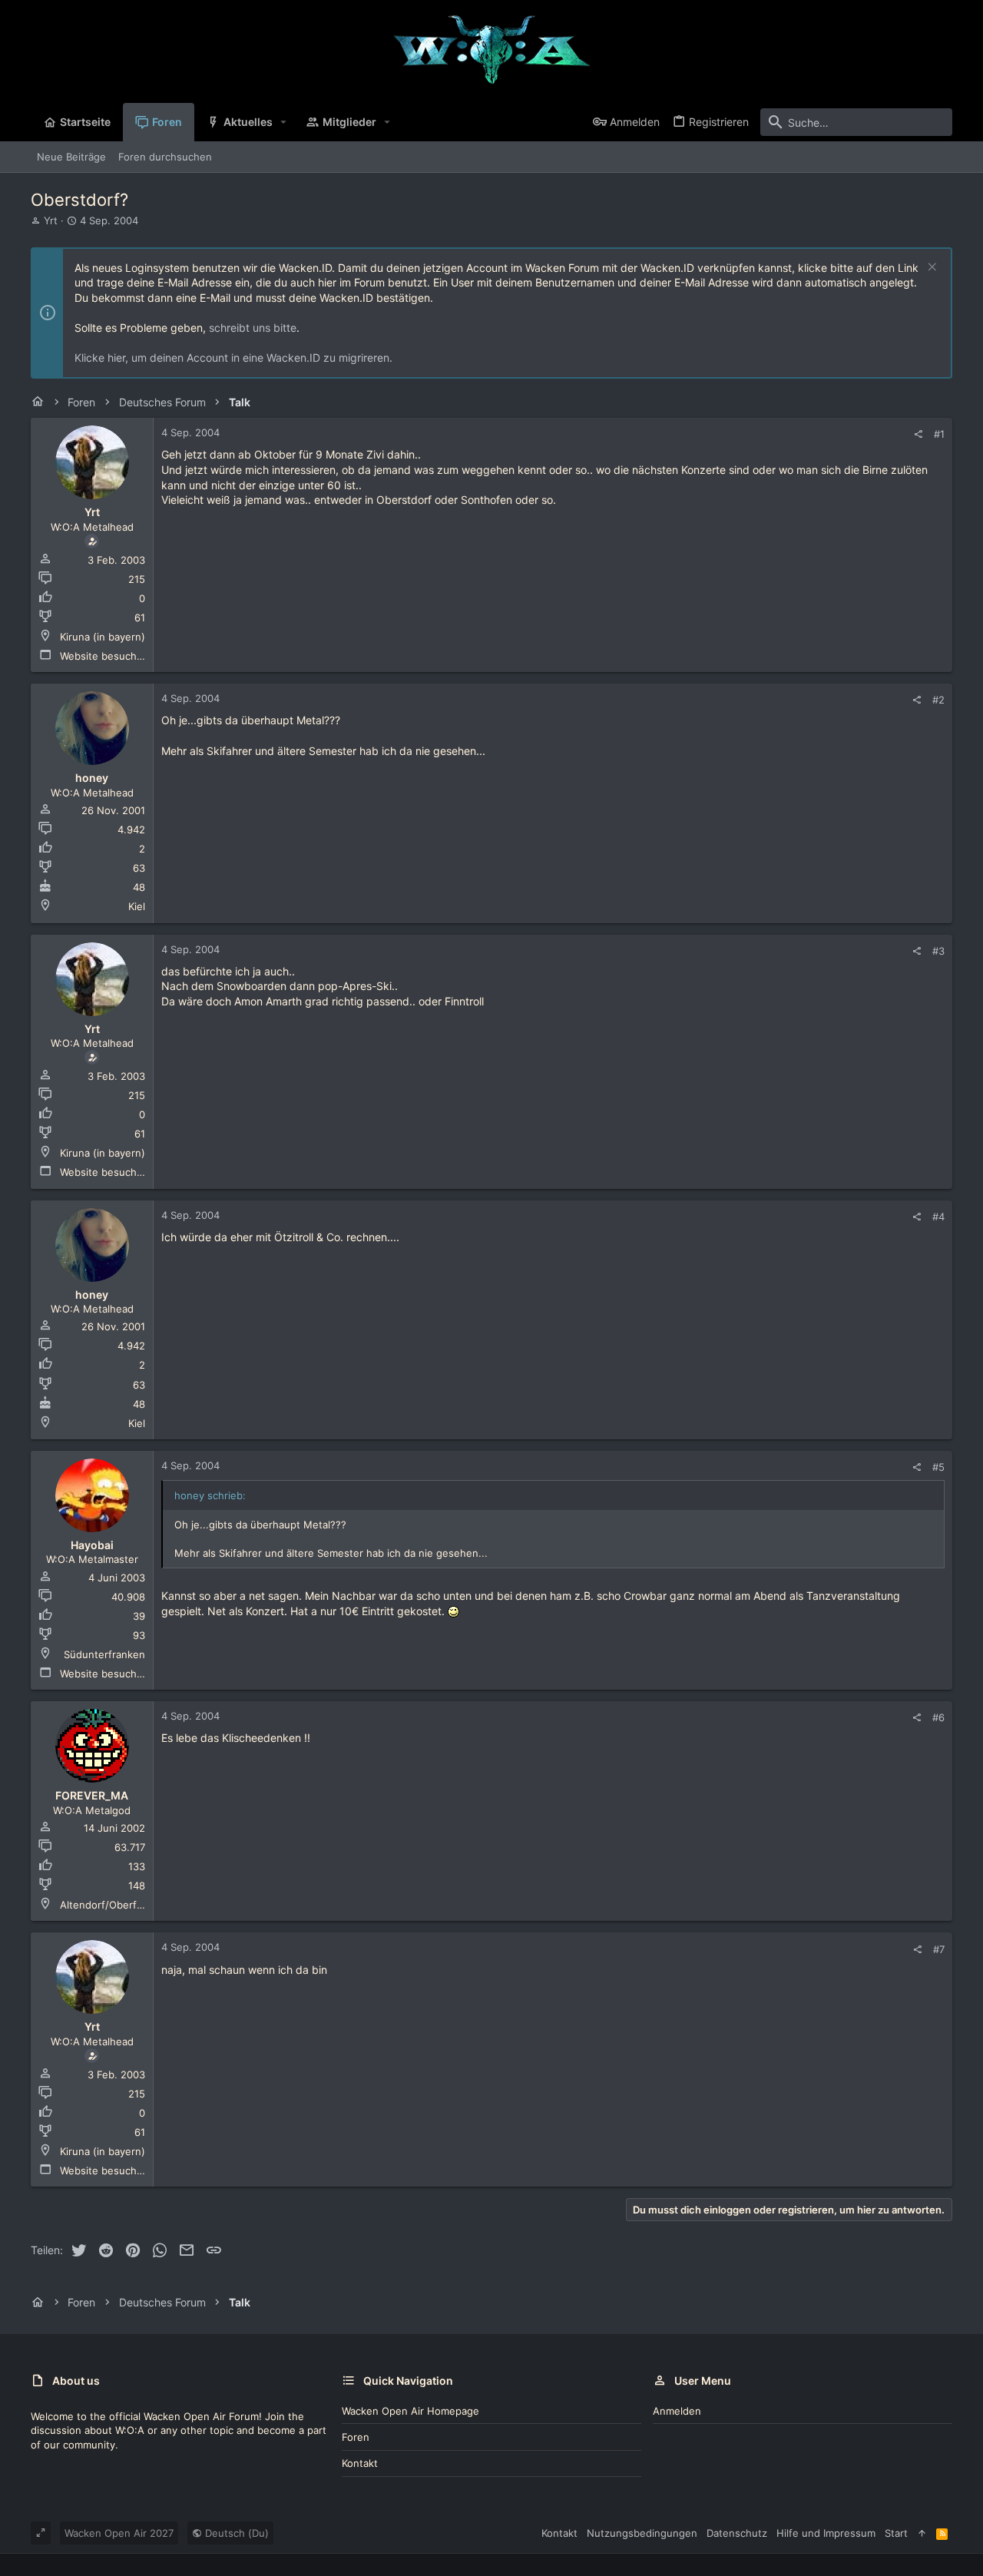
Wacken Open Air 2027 (119, 2533)
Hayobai (92, 1545)
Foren (356, 2437)
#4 (938, 1217)
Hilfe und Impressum (826, 2533)
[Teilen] (918, 434)
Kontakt (360, 2463)
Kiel (137, 906)
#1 (939, 434)
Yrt (51, 220)
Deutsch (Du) (235, 2533)
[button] (284, 122)
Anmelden (677, 2411)
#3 (938, 951)
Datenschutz (737, 2533)
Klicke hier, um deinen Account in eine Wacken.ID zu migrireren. (233, 358)
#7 (939, 1949)
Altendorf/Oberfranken (115, 1905)
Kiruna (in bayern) (103, 637)
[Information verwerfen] (930, 268)
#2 (938, 700)
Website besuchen (104, 656)
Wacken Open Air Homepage (410, 2411)
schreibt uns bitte (253, 328)
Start (896, 2533)
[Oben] (922, 2533)
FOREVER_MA (92, 1795)
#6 (938, 1717)
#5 (938, 1467)
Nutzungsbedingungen (642, 2533)
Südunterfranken (104, 1654)
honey (92, 778)
